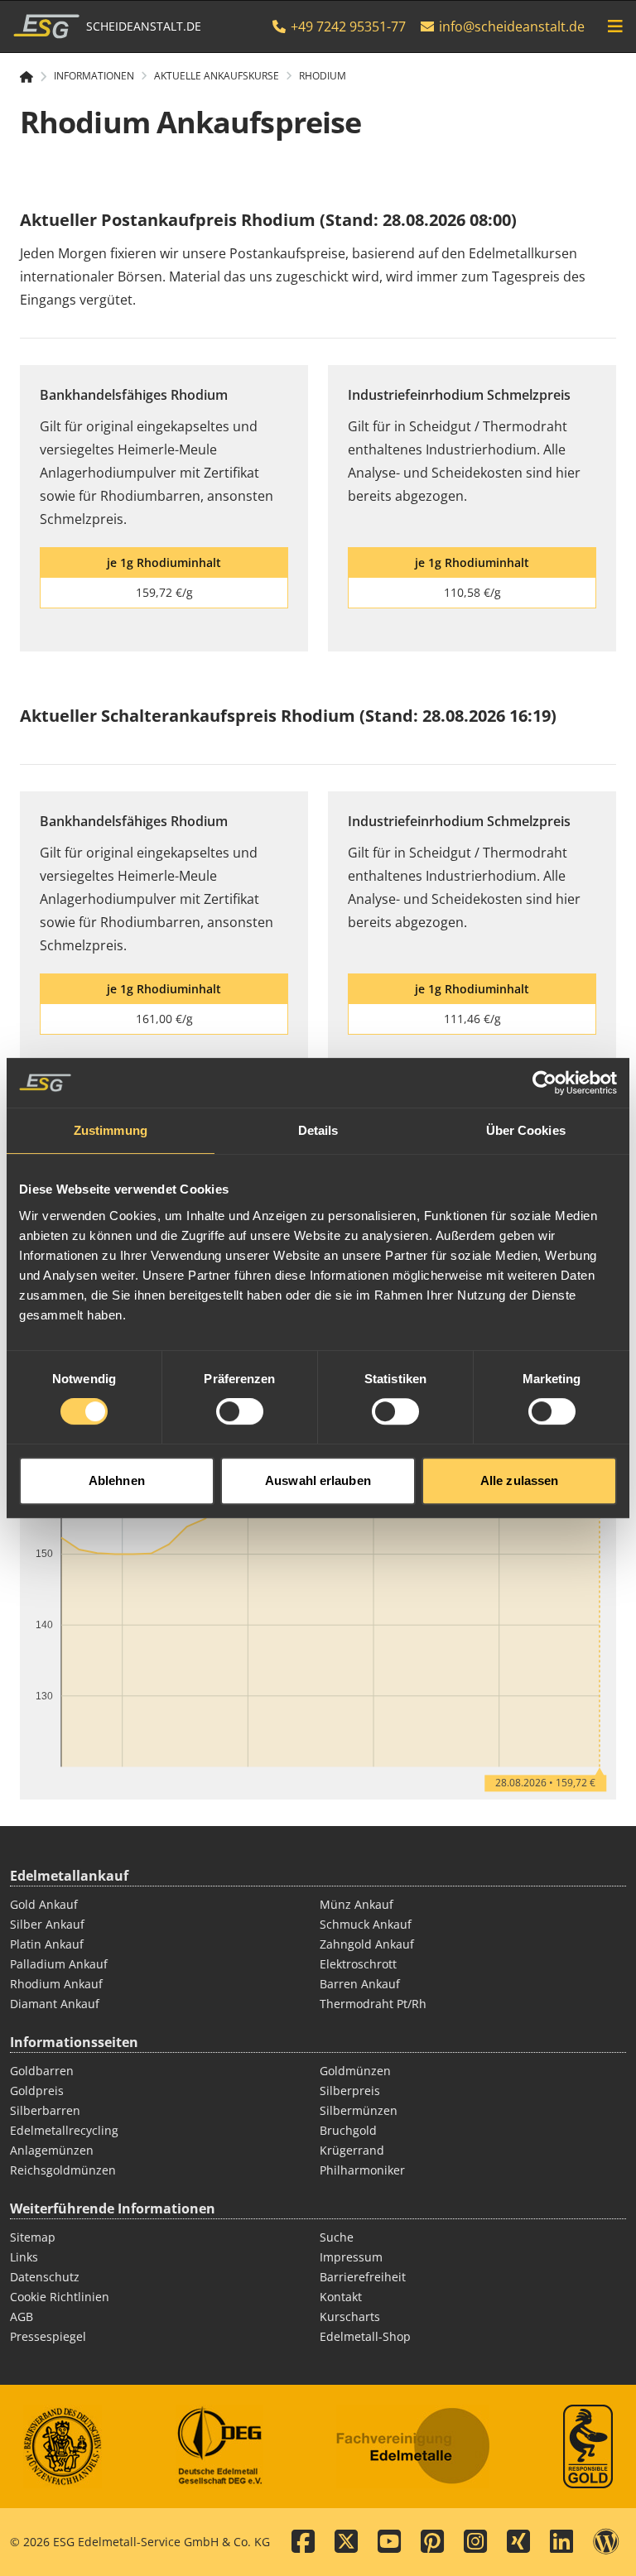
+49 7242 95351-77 (347, 26)
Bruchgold (348, 2130)
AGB (22, 2316)
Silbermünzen (359, 2110)
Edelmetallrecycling (64, 2130)
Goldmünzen (355, 2071)
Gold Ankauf (44, 1904)
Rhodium (323, 76)
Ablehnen (117, 1480)
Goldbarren (42, 2071)
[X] (346, 2542)
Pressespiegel (48, 2336)
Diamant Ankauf (55, 2004)
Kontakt (341, 2297)
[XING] (518, 2542)
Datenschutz (45, 2277)
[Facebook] (303, 2542)
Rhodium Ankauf (56, 1984)
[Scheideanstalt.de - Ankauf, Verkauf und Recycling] (34, 77)
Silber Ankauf (47, 1924)
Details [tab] (318, 1130)
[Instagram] (475, 2542)
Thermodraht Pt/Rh (373, 2004)
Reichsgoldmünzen (63, 2170)
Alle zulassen (519, 1480)
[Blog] (606, 2542)
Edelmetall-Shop (365, 2336)
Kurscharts (350, 2316)
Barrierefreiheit (363, 2277)
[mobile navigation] (615, 26)
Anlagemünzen (52, 2150)
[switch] (240, 1411)
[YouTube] (389, 2542)
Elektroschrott (358, 1964)
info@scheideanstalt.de (512, 26)
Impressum (351, 2257)
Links (24, 2257)
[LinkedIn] (561, 2542)
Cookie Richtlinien (60, 2297)
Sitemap (33, 2237)
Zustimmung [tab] (111, 1130)
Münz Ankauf (357, 1904)
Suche (337, 2237)
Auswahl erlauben (318, 1480)
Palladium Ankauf (59, 1964)
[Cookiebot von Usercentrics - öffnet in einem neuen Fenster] (544, 1083)
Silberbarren (45, 2110)
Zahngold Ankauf (367, 1944)
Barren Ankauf (360, 1984)
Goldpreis (37, 2091)
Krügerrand (352, 2150)
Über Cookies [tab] (526, 1130)
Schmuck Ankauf (366, 1924)
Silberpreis (350, 2091)
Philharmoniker (362, 2170)
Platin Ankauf (47, 1944)
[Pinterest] (432, 2542)
